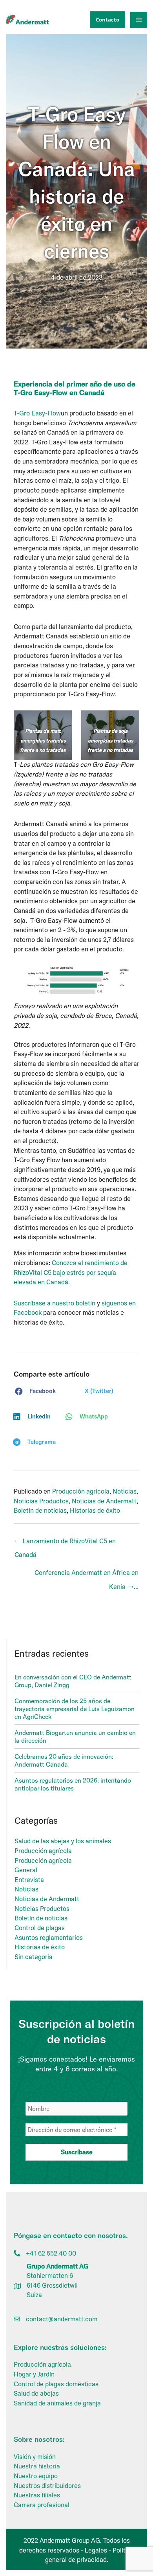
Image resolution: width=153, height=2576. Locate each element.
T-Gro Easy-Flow (37, 413)
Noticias (125, 1491)
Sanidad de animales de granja (57, 2403)
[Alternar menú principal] (139, 20)
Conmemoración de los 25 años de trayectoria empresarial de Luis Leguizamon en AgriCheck (75, 1709)
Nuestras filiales (37, 2495)
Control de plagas (40, 1928)
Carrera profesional (42, 2505)
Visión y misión (35, 2457)
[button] (106, 20)
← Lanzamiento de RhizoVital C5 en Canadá (65, 1543)
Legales (96, 2550)
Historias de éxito (95, 1510)
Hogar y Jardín (34, 2374)
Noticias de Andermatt (104, 1501)
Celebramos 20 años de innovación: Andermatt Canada (64, 1760)
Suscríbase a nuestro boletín (55, 1303)
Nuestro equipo (36, 2476)
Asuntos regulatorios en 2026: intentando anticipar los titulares (73, 1784)
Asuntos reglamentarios (49, 1938)
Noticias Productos (41, 1501)
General (26, 1870)
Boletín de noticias (40, 1510)
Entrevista (29, 1880)
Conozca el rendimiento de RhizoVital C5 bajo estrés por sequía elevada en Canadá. (71, 1272)
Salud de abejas (36, 2393)
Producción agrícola (81, 1491)
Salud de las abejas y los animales (63, 1841)
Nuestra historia (37, 2466)
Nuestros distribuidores (47, 2486)
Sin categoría (34, 1957)
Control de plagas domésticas (56, 2384)
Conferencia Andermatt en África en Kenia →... (87, 1575)
